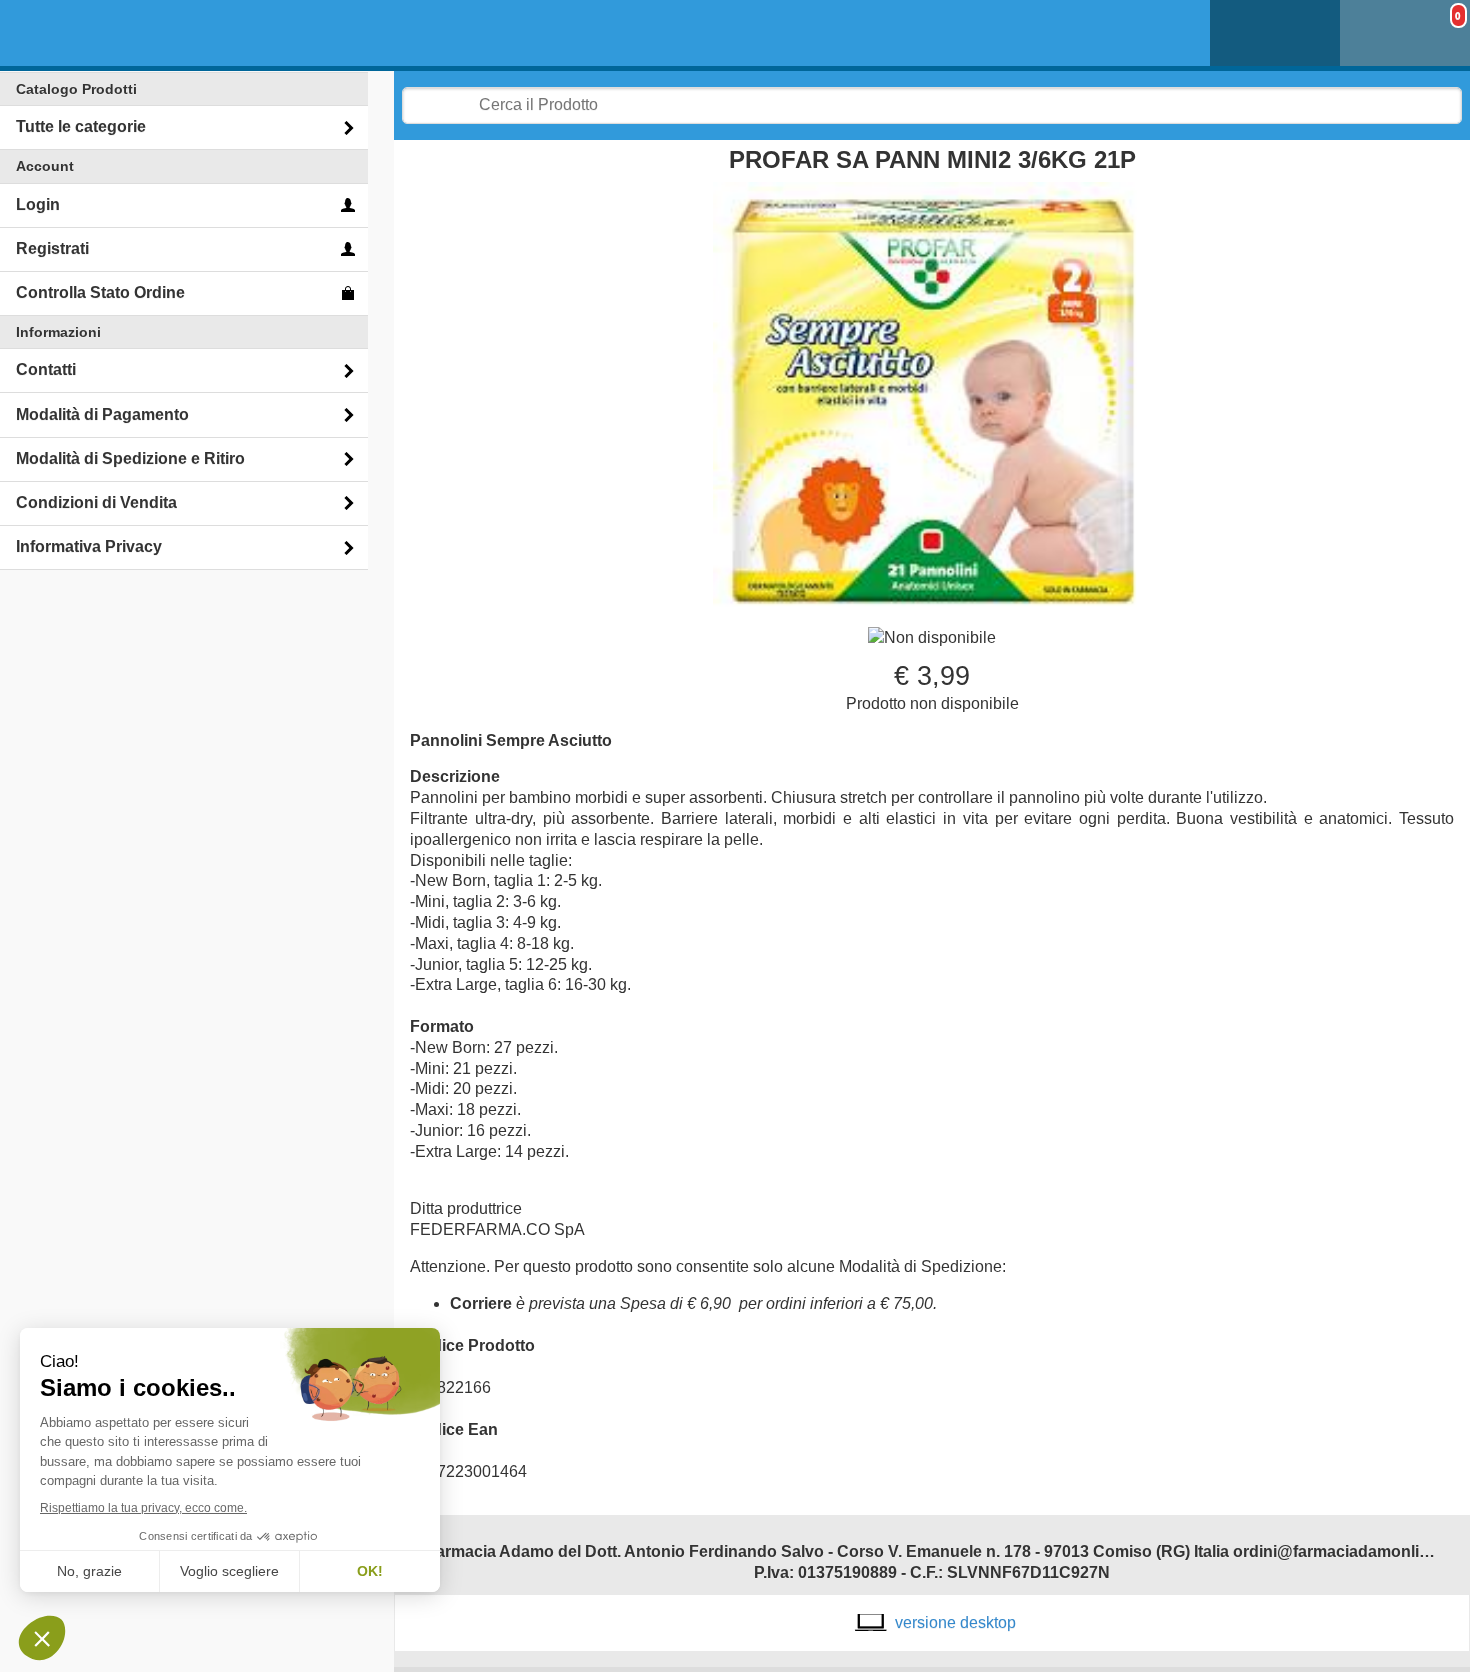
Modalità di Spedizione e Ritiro (130, 458)
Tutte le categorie (81, 126)
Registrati (52, 248)
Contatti (46, 369)
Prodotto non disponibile (932, 703)
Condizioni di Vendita (96, 502)
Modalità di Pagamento (102, 414)
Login (38, 204)
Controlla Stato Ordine (100, 292)
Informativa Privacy (89, 546)
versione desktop (955, 1622)
